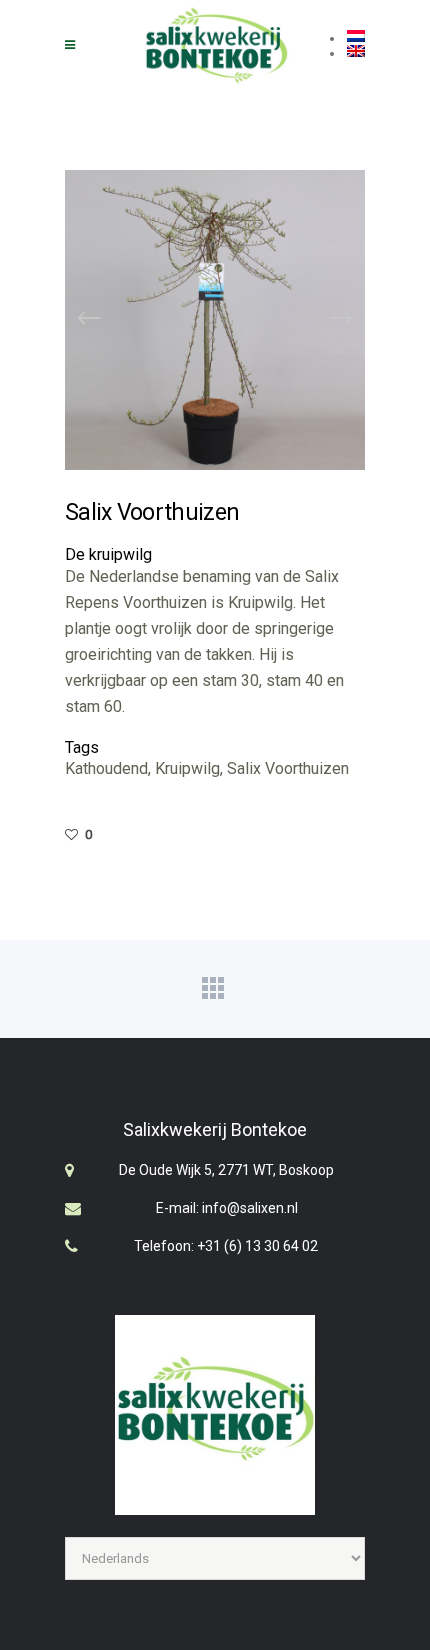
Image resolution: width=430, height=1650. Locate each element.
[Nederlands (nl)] (356, 38)
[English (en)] (356, 53)
